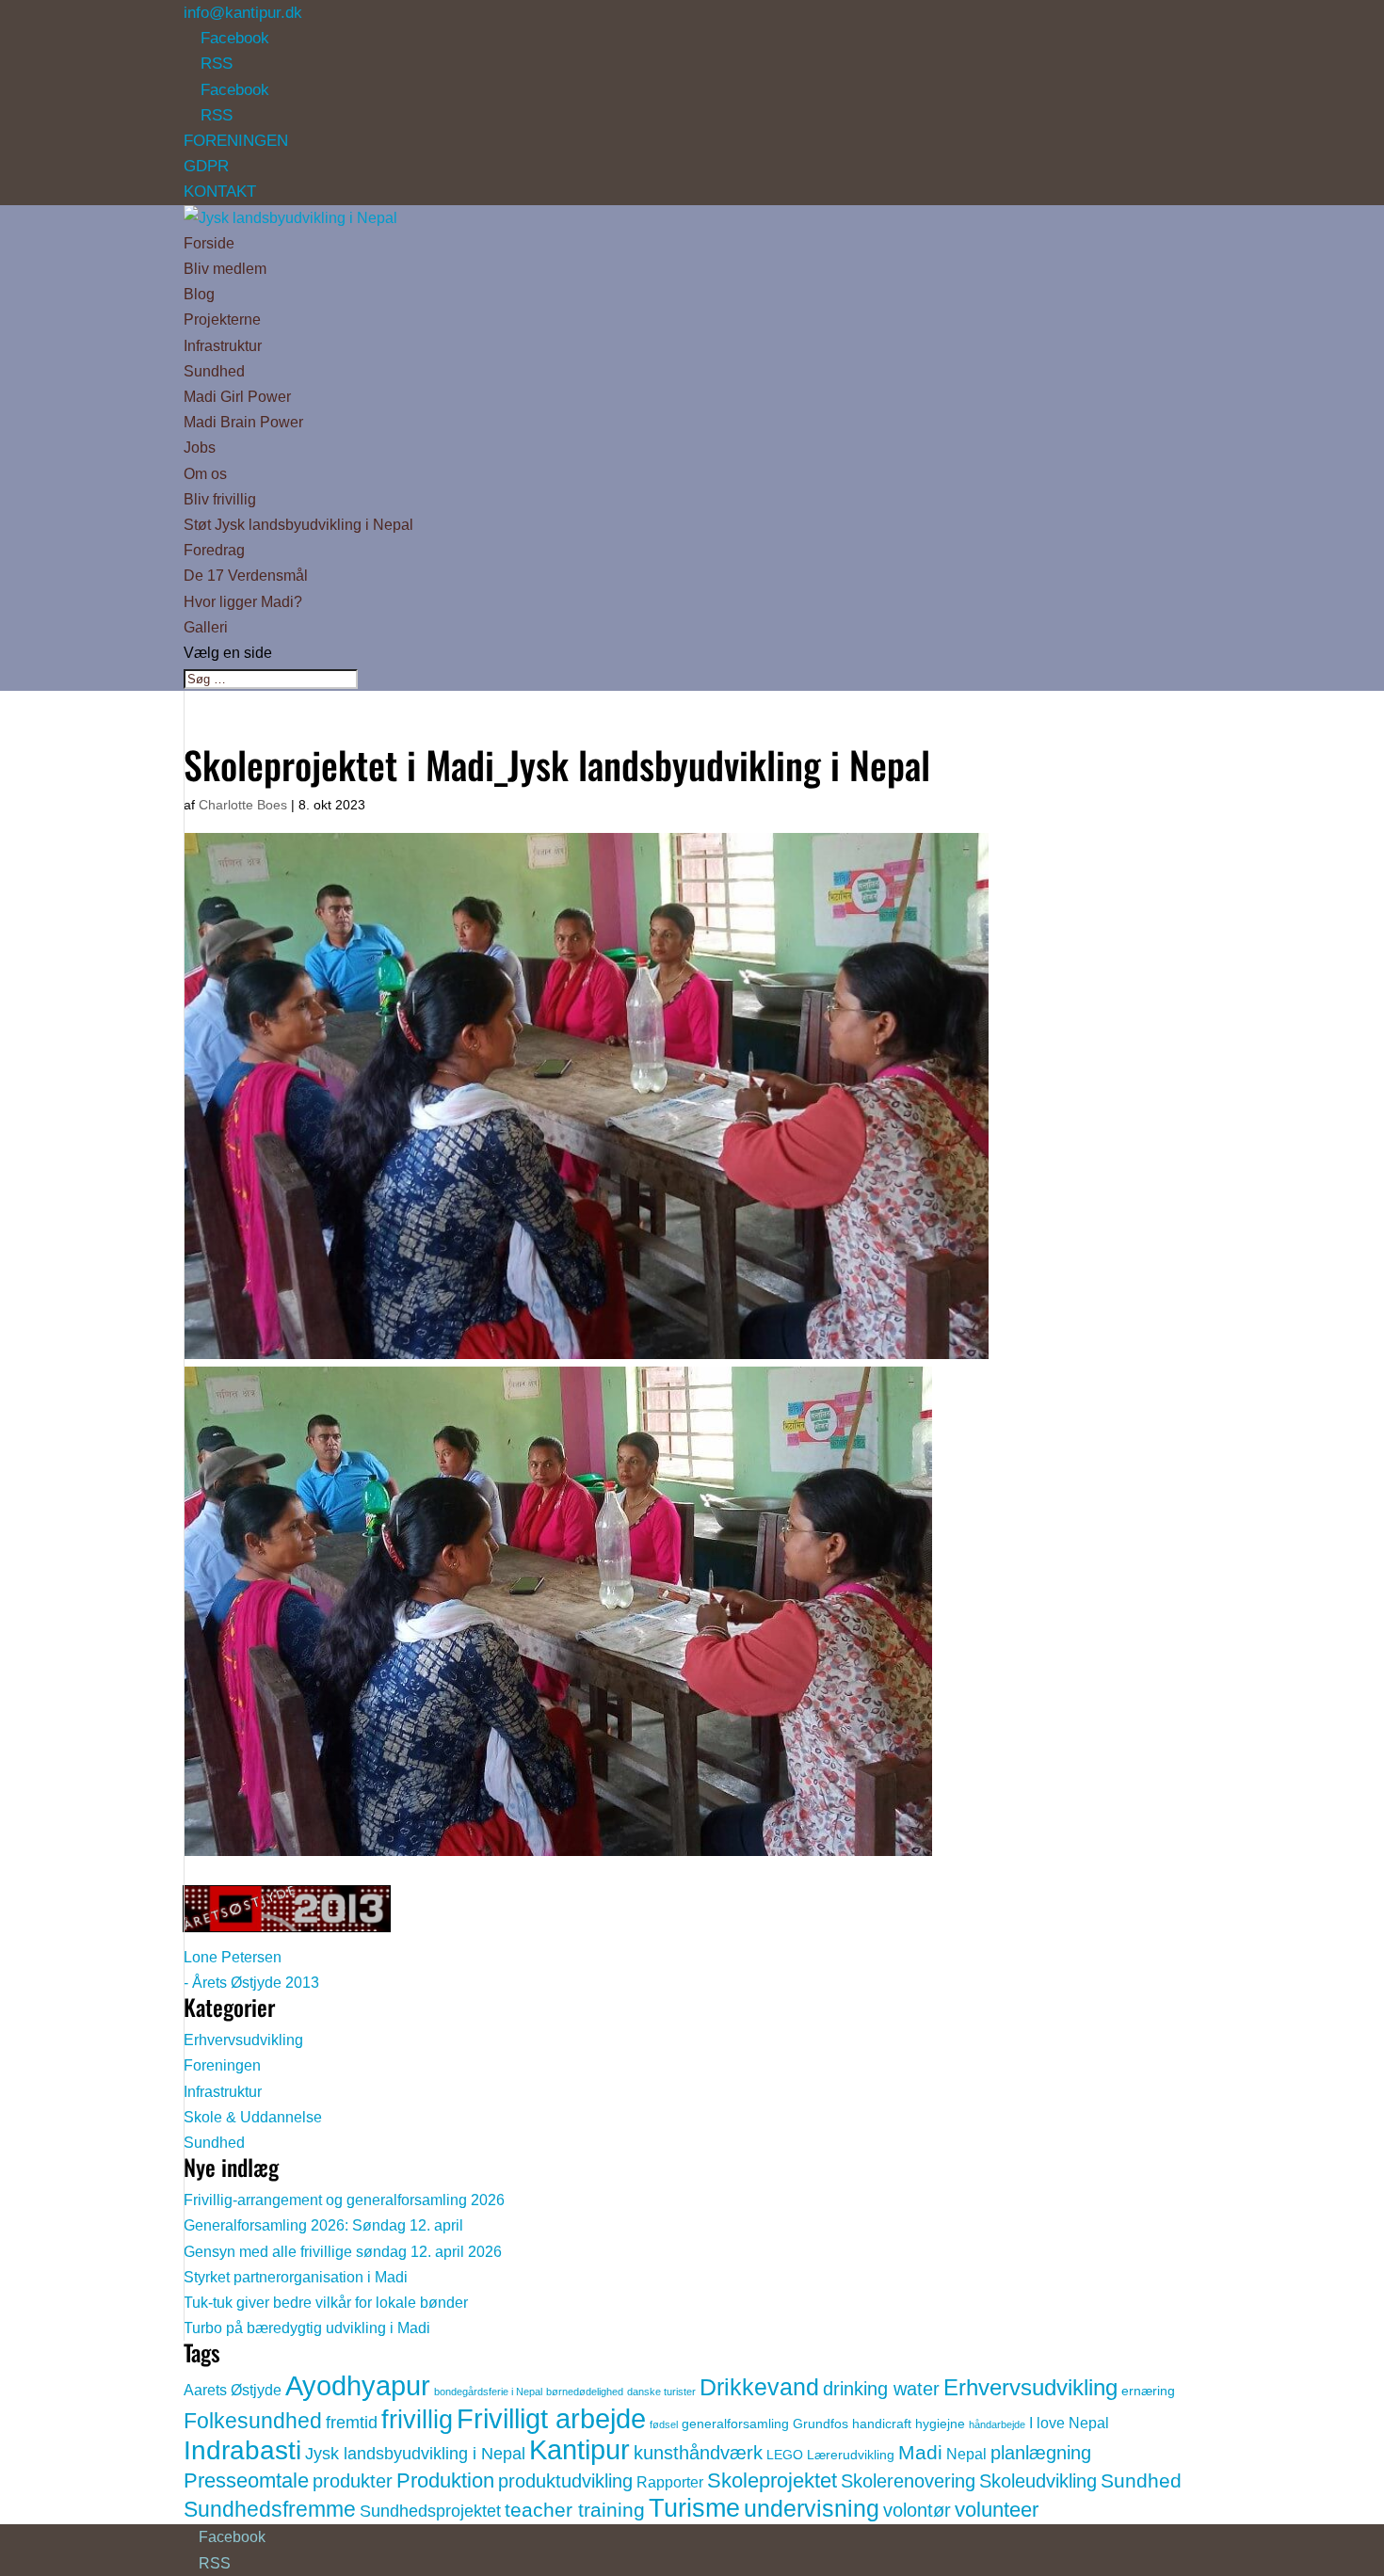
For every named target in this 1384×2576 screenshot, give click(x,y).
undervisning (812, 2508)
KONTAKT (220, 192)
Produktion (445, 2480)
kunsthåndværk (698, 2453)
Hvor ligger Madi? (243, 602)
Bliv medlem (225, 269)
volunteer (997, 2510)
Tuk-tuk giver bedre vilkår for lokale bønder (326, 2303)
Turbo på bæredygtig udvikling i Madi (307, 2328)
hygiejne (940, 2424)
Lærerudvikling (851, 2455)
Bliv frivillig (220, 499)
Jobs (200, 448)
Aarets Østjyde (233, 2390)
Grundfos (821, 2424)
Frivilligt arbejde (551, 2418)
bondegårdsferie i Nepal (488, 2392)
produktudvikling (565, 2481)
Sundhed (214, 371)
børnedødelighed (585, 2392)
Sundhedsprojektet (430, 2511)
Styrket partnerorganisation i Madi (296, 2277)
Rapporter (670, 2482)
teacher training (575, 2510)
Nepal (966, 2454)
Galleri (206, 627)
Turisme (694, 2508)
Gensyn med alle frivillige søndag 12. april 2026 (343, 2252)
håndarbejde (997, 2424)
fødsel (664, 2424)
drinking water (881, 2389)
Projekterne (222, 320)
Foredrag (214, 550)
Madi (920, 2452)
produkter (353, 2481)
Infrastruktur (223, 346)
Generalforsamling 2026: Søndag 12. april (323, 2225)
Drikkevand (759, 2387)
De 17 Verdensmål (246, 576)
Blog (199, 294)
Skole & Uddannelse (253, 2117)
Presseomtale (246, 2480)
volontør (917, 2510)
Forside (209, 243)
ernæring (1148, 2391)
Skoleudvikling (1038, 2481)
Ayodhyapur (358, 2385)
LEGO (785, 2455)
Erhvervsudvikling (243, 2040)
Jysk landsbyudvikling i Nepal (415, 2454)
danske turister (661, 2392)
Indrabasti (242, 2450)
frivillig (417, 2420)
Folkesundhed (253, 2421)
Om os (205, 474)
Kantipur (579, 2450)
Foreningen (222, 2065)
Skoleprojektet (772, 2480)
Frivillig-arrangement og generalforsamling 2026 (344, 2200)
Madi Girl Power (237, 397)
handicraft (882, 2424)
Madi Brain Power (243, 422)
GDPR (206, 166)
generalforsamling (735, 2424)
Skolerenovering (908, 2481)
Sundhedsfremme (270, 2509)
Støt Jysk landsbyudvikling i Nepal (298, 525)
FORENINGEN (236, 141)
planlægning (1041, 2453)
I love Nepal (1069, 2423)
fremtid (352, 2423)
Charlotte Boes (243, 805)
